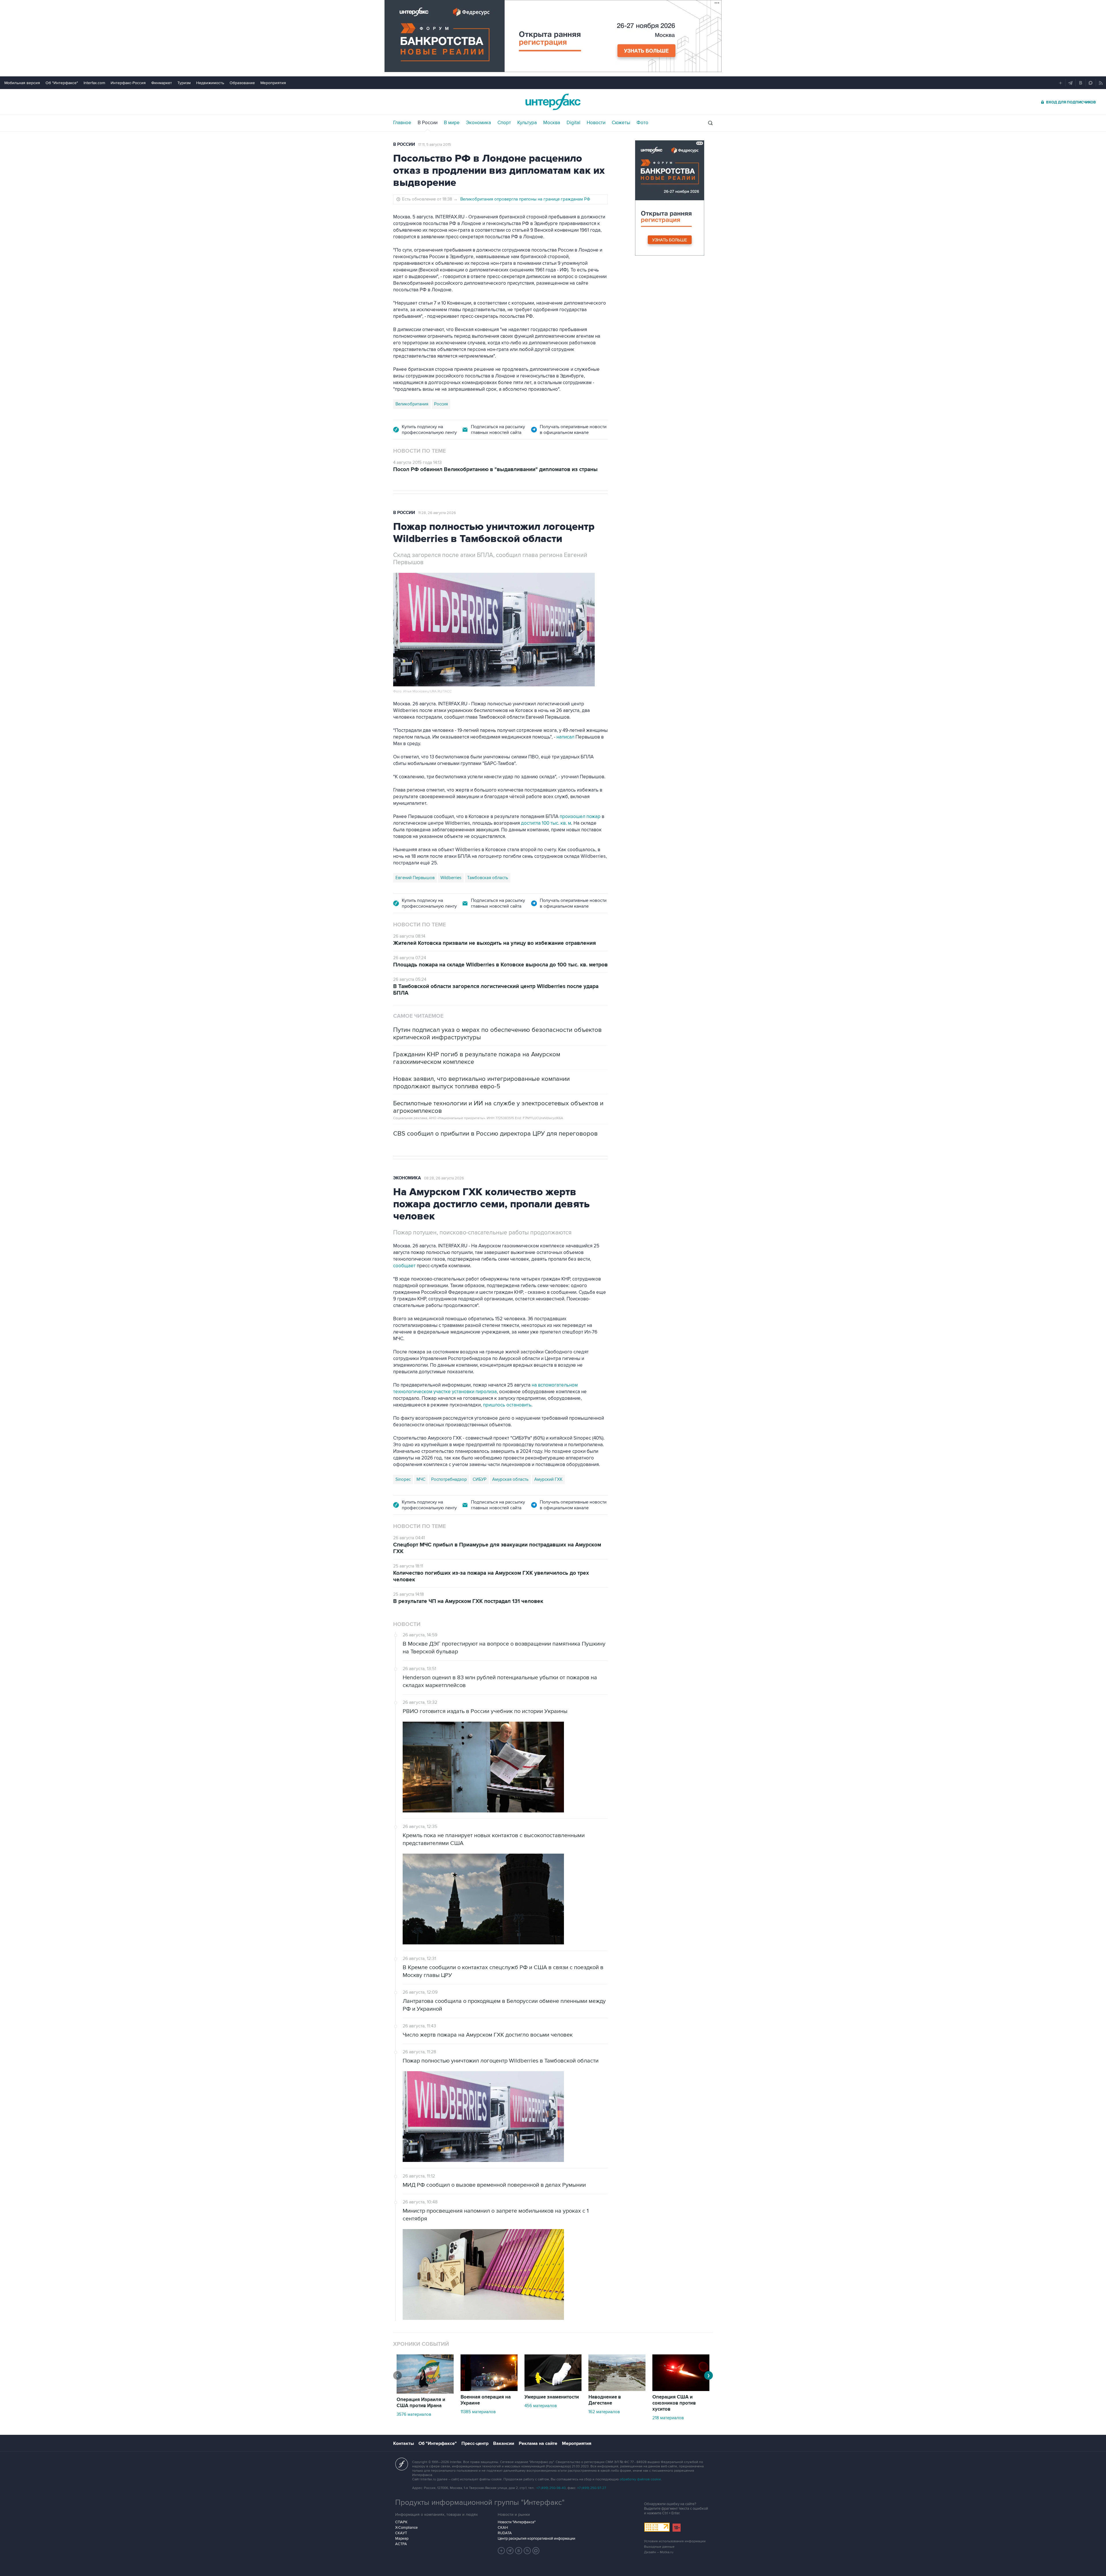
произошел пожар (580, 817)
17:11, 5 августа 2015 (435, 145)
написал (565, 737)
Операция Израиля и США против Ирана (421, 2403)
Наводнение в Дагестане (605, 2400)
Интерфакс (553, 102)
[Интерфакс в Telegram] (510, 2551)
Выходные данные (659, 2547)
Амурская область (510, 1479)
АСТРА (401, 2544)
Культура (527, 123)
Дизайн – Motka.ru (659, 2552)
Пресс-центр (475, 2443)
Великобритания (412, 404)
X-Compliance (406, 2528)
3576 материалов (414, 2414)
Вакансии (504, 2443)
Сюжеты (621, 123)
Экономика (479, 123)
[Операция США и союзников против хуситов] (681, 2390)
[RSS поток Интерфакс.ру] (527, 2551)
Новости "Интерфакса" (517, 2522)
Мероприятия (273, 83)
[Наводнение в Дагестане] (617, 2390)
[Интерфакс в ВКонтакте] (519, 2551)
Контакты (404, 2443)
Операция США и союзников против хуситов (674, 2403)
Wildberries (451, 878)
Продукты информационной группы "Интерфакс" (480, 2503)
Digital (573, 123)
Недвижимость (210, 83)
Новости (596, 123)
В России (428, 123)
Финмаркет (162, 83)
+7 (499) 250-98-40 (551, 2488)
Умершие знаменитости (552, 2397)
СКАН (503, 2528)
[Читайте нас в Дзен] (501, 2551)
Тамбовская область (488, 878)
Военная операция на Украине (486, 2400)
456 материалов (541, 2406)
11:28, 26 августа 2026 (437, 513)
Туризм (184, 83)
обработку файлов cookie (640, 2479)
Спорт (504, 123)
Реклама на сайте (538, 2443)
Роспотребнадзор (449, 1479)
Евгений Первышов (415, 878)
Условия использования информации (675, 2541)
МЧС (421, 1479)
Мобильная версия (22, 83)
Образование (242, 83)
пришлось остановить (507, 1405)
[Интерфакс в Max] (536, 2551)
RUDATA (505, 2533)
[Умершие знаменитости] (553, 2390)
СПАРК (401, 2522)
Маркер (402, 2539)
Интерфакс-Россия (128, 83)
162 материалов (604, 2412)
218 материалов (668, 2418)
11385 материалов (478, 2412)
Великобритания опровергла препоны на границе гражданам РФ (525, 199)
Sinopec (403, 1479)
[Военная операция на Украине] (489, 2390)
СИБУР (480, 1479)
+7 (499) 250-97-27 (592, 2488)
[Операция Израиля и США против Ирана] (425, 2392)
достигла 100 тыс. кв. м (546, 823)
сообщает (404, 1266)
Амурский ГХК (548, 1479)
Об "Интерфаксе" (62, 83)
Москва (552, 123)
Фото (642, 123)
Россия (441, 404)
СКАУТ (401, 2533)
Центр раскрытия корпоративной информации (536, 2539)
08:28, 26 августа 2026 (444, 1178)
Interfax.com (94, 83)
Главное (402, 123)
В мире (452, 123)
